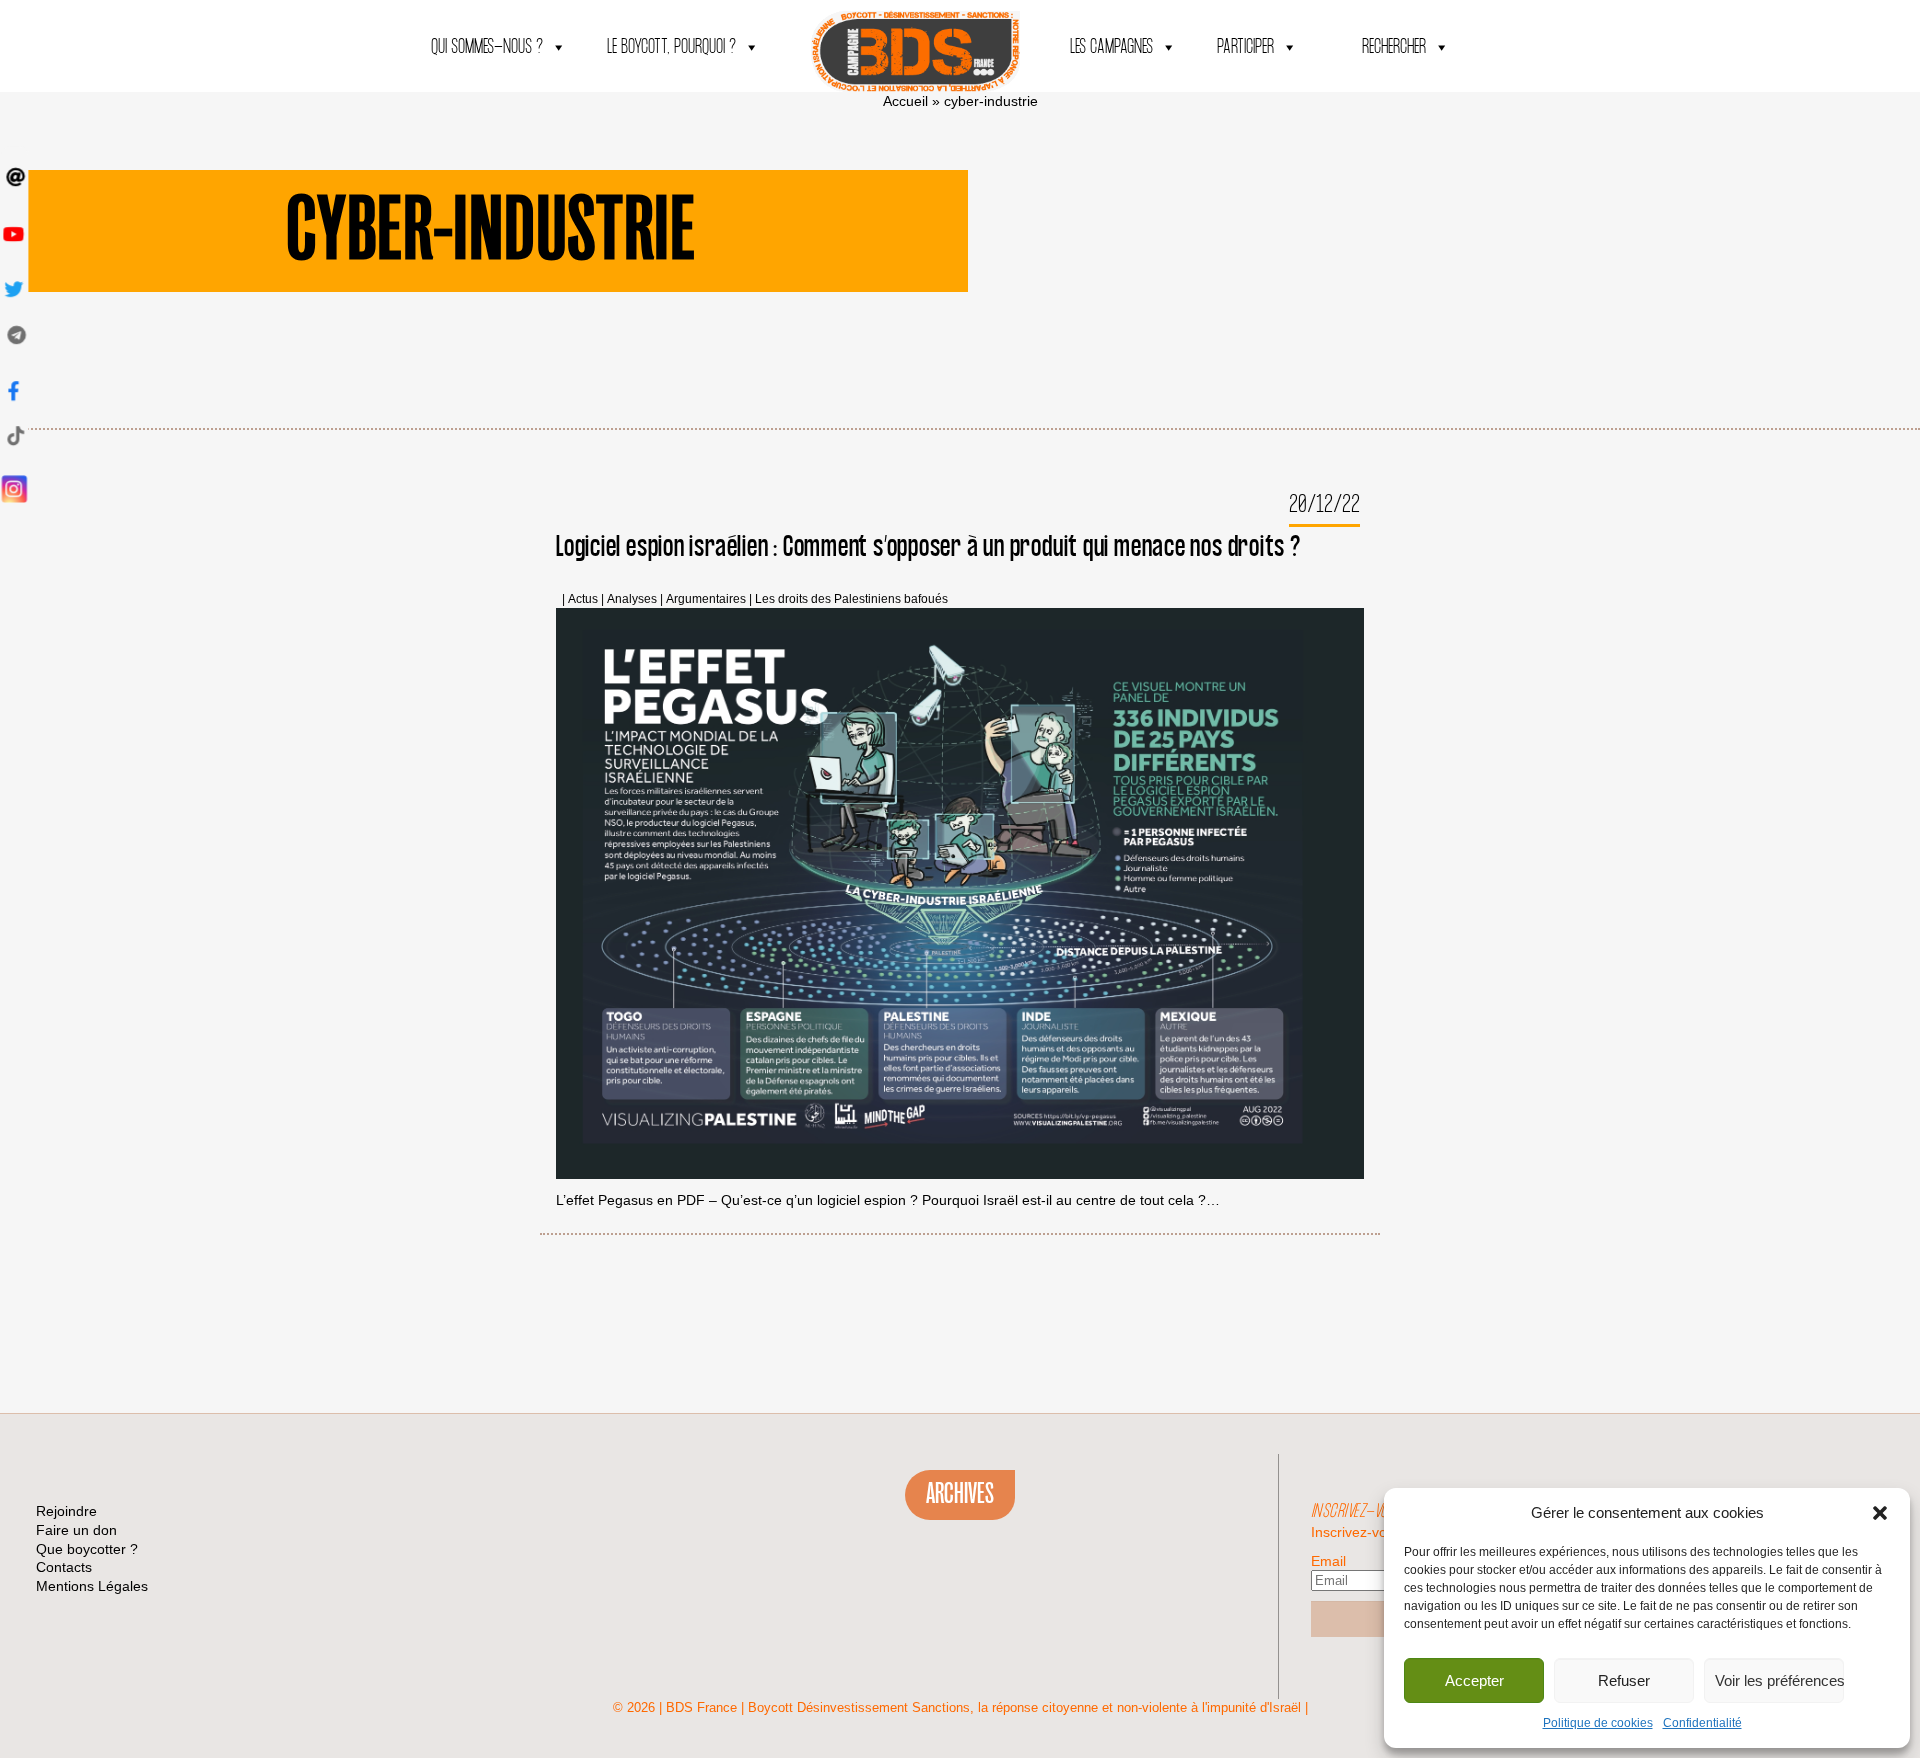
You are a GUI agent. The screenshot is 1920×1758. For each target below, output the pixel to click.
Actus (583, 599)
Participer (1245, 47)
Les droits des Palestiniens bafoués (851, 599)
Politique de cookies (1598, 1723)
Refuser (1624, 1680)
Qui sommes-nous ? (487, 47)
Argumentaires (706, 599)
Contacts (64, 1567)
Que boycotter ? (87, 1549)
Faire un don (76, 1530)
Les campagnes (1111, 47)
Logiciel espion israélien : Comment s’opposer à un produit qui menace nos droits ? (928, 547)
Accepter (1474, 1680)
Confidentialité (1702, 1723)
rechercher (1394, 47)
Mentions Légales (92, 1586)
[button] (1880, 1513)
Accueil (905, 101)
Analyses (632, 599)
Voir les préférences (1779, 1680)
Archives (960, 1494)
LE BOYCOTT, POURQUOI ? (671, 47)
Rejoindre (66, 1511)
